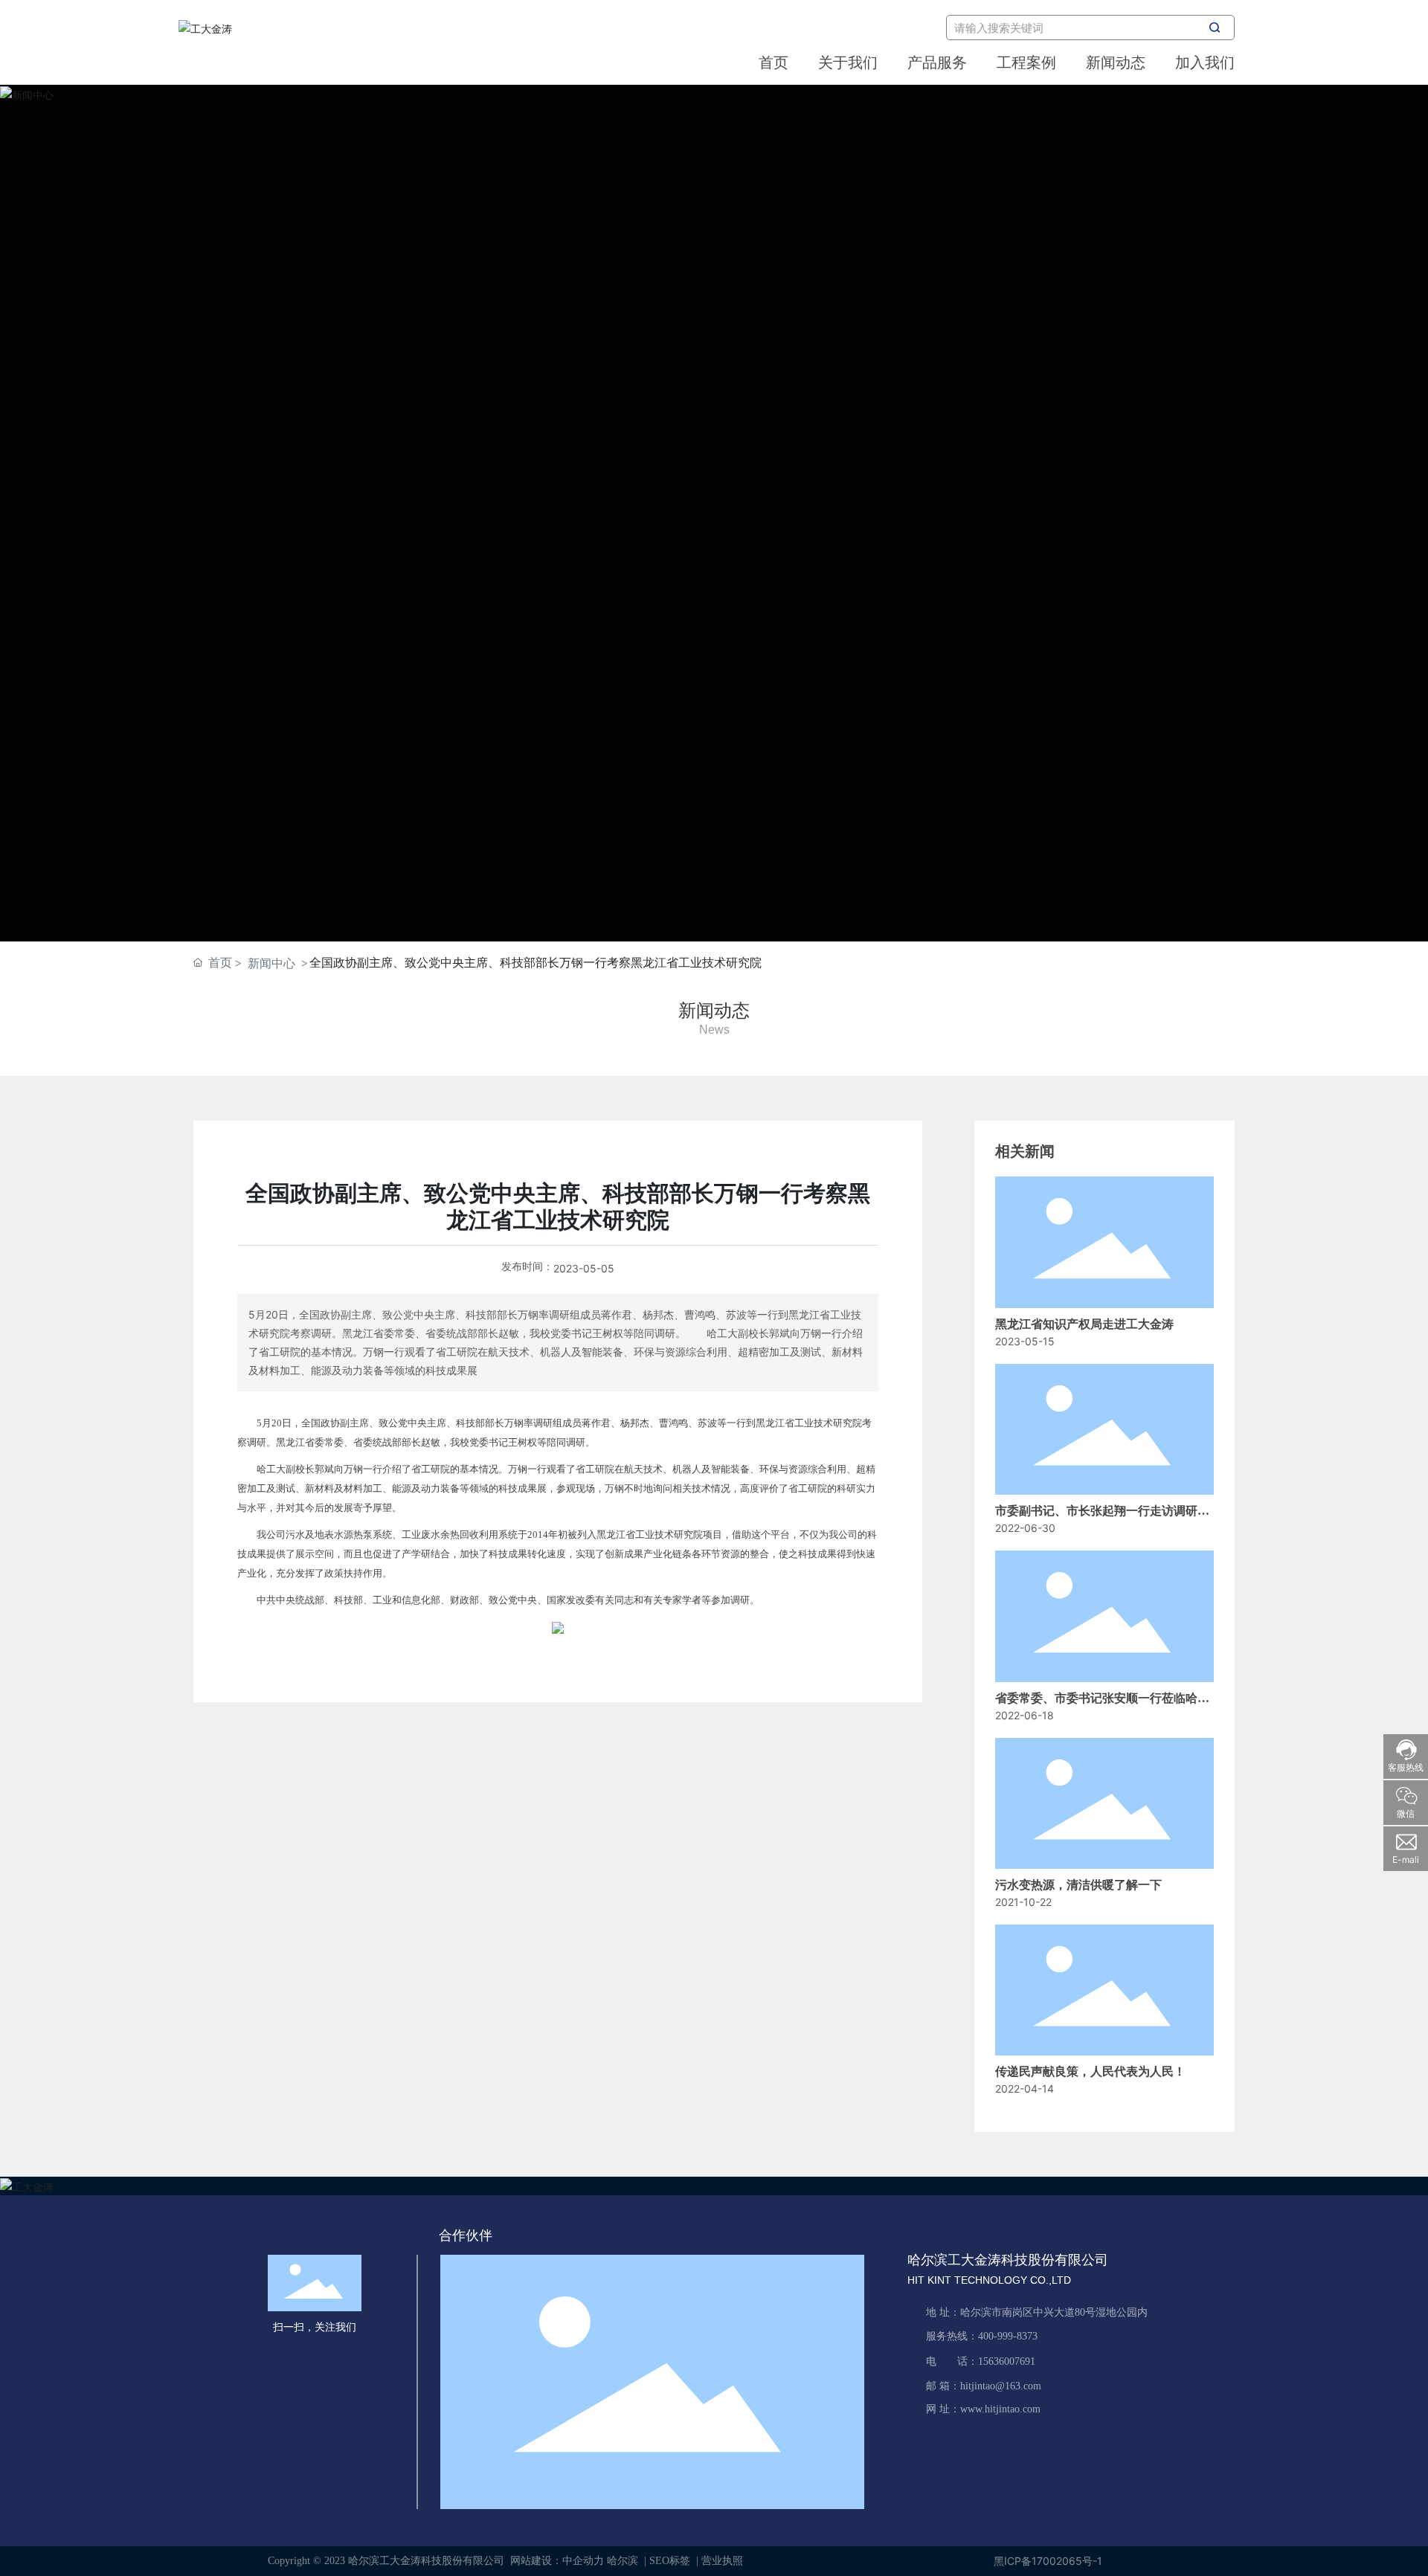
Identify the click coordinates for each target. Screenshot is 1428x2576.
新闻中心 (271, 963)
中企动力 (583, 2561)
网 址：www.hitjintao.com (983, 2409)
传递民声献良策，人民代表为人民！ (1090, 2071)
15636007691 (1007, 2361)
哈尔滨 (623, 2561)
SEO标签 (670, 2561)
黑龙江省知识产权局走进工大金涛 (1084, 1324)
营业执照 (722, 2561)
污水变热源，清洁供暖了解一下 (1078, 1885)
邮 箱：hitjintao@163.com (984, 2386)
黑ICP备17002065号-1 (1048, 2561)
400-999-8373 (1008, 2336)
